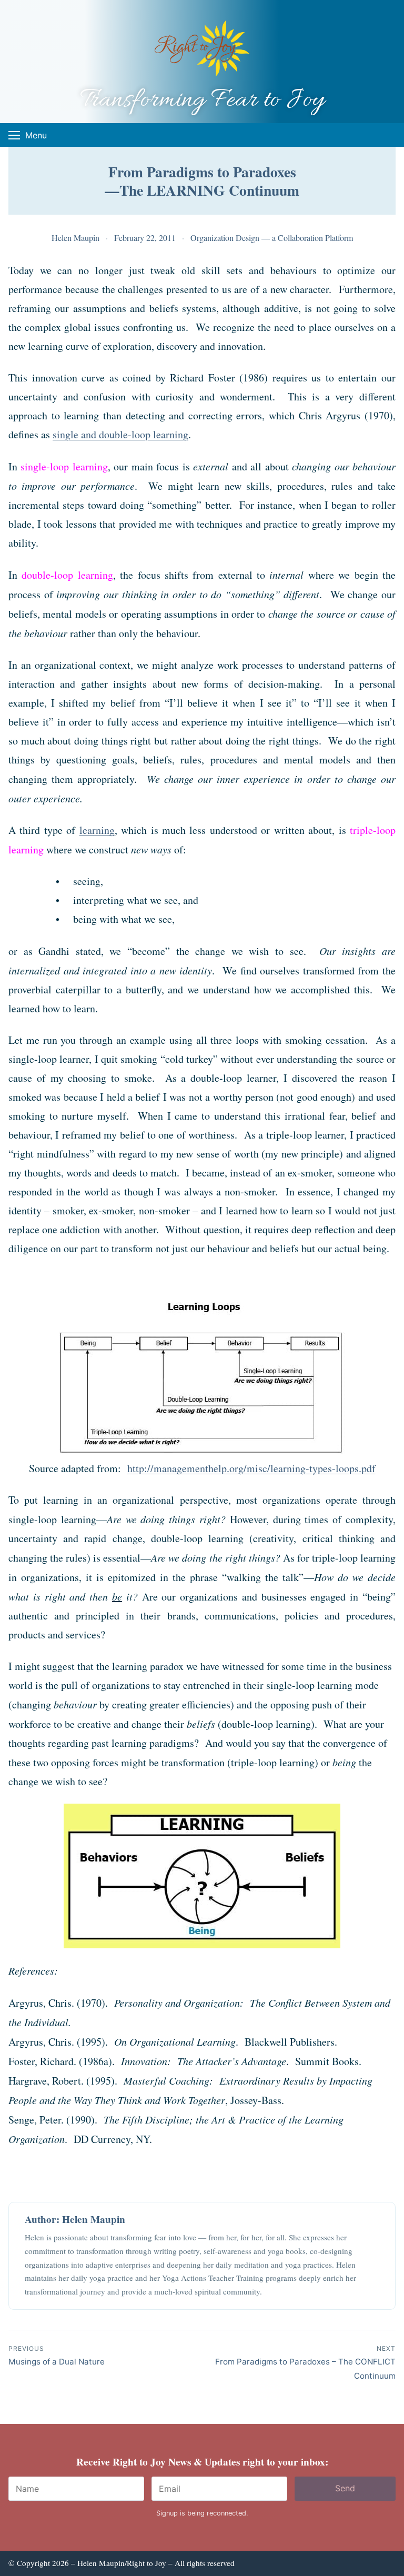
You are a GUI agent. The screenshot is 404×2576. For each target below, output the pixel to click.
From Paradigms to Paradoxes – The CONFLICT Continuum (305, 2363)
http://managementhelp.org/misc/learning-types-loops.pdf (251, 1468)
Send (345, 2488)
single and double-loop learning (120, 434)
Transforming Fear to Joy (202, 100)
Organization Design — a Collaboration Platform (272, 238)
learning (97, 830)
